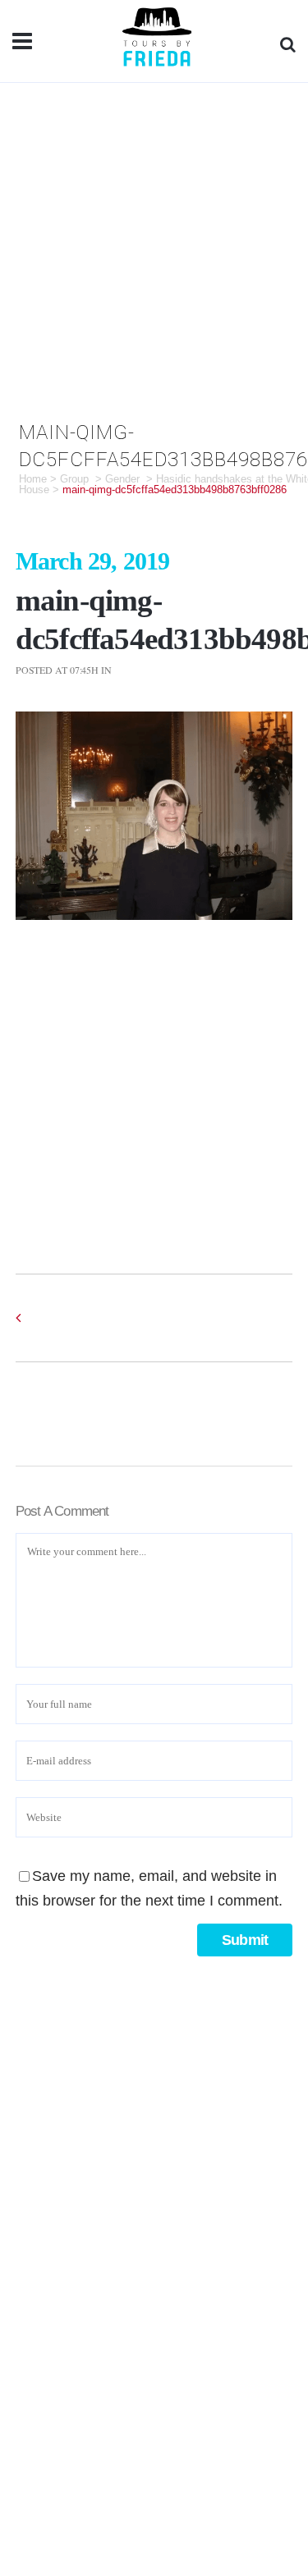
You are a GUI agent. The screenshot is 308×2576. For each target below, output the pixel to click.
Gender (122, 479)
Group (74, 479)
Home (33, 479)
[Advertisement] (154, 245)
